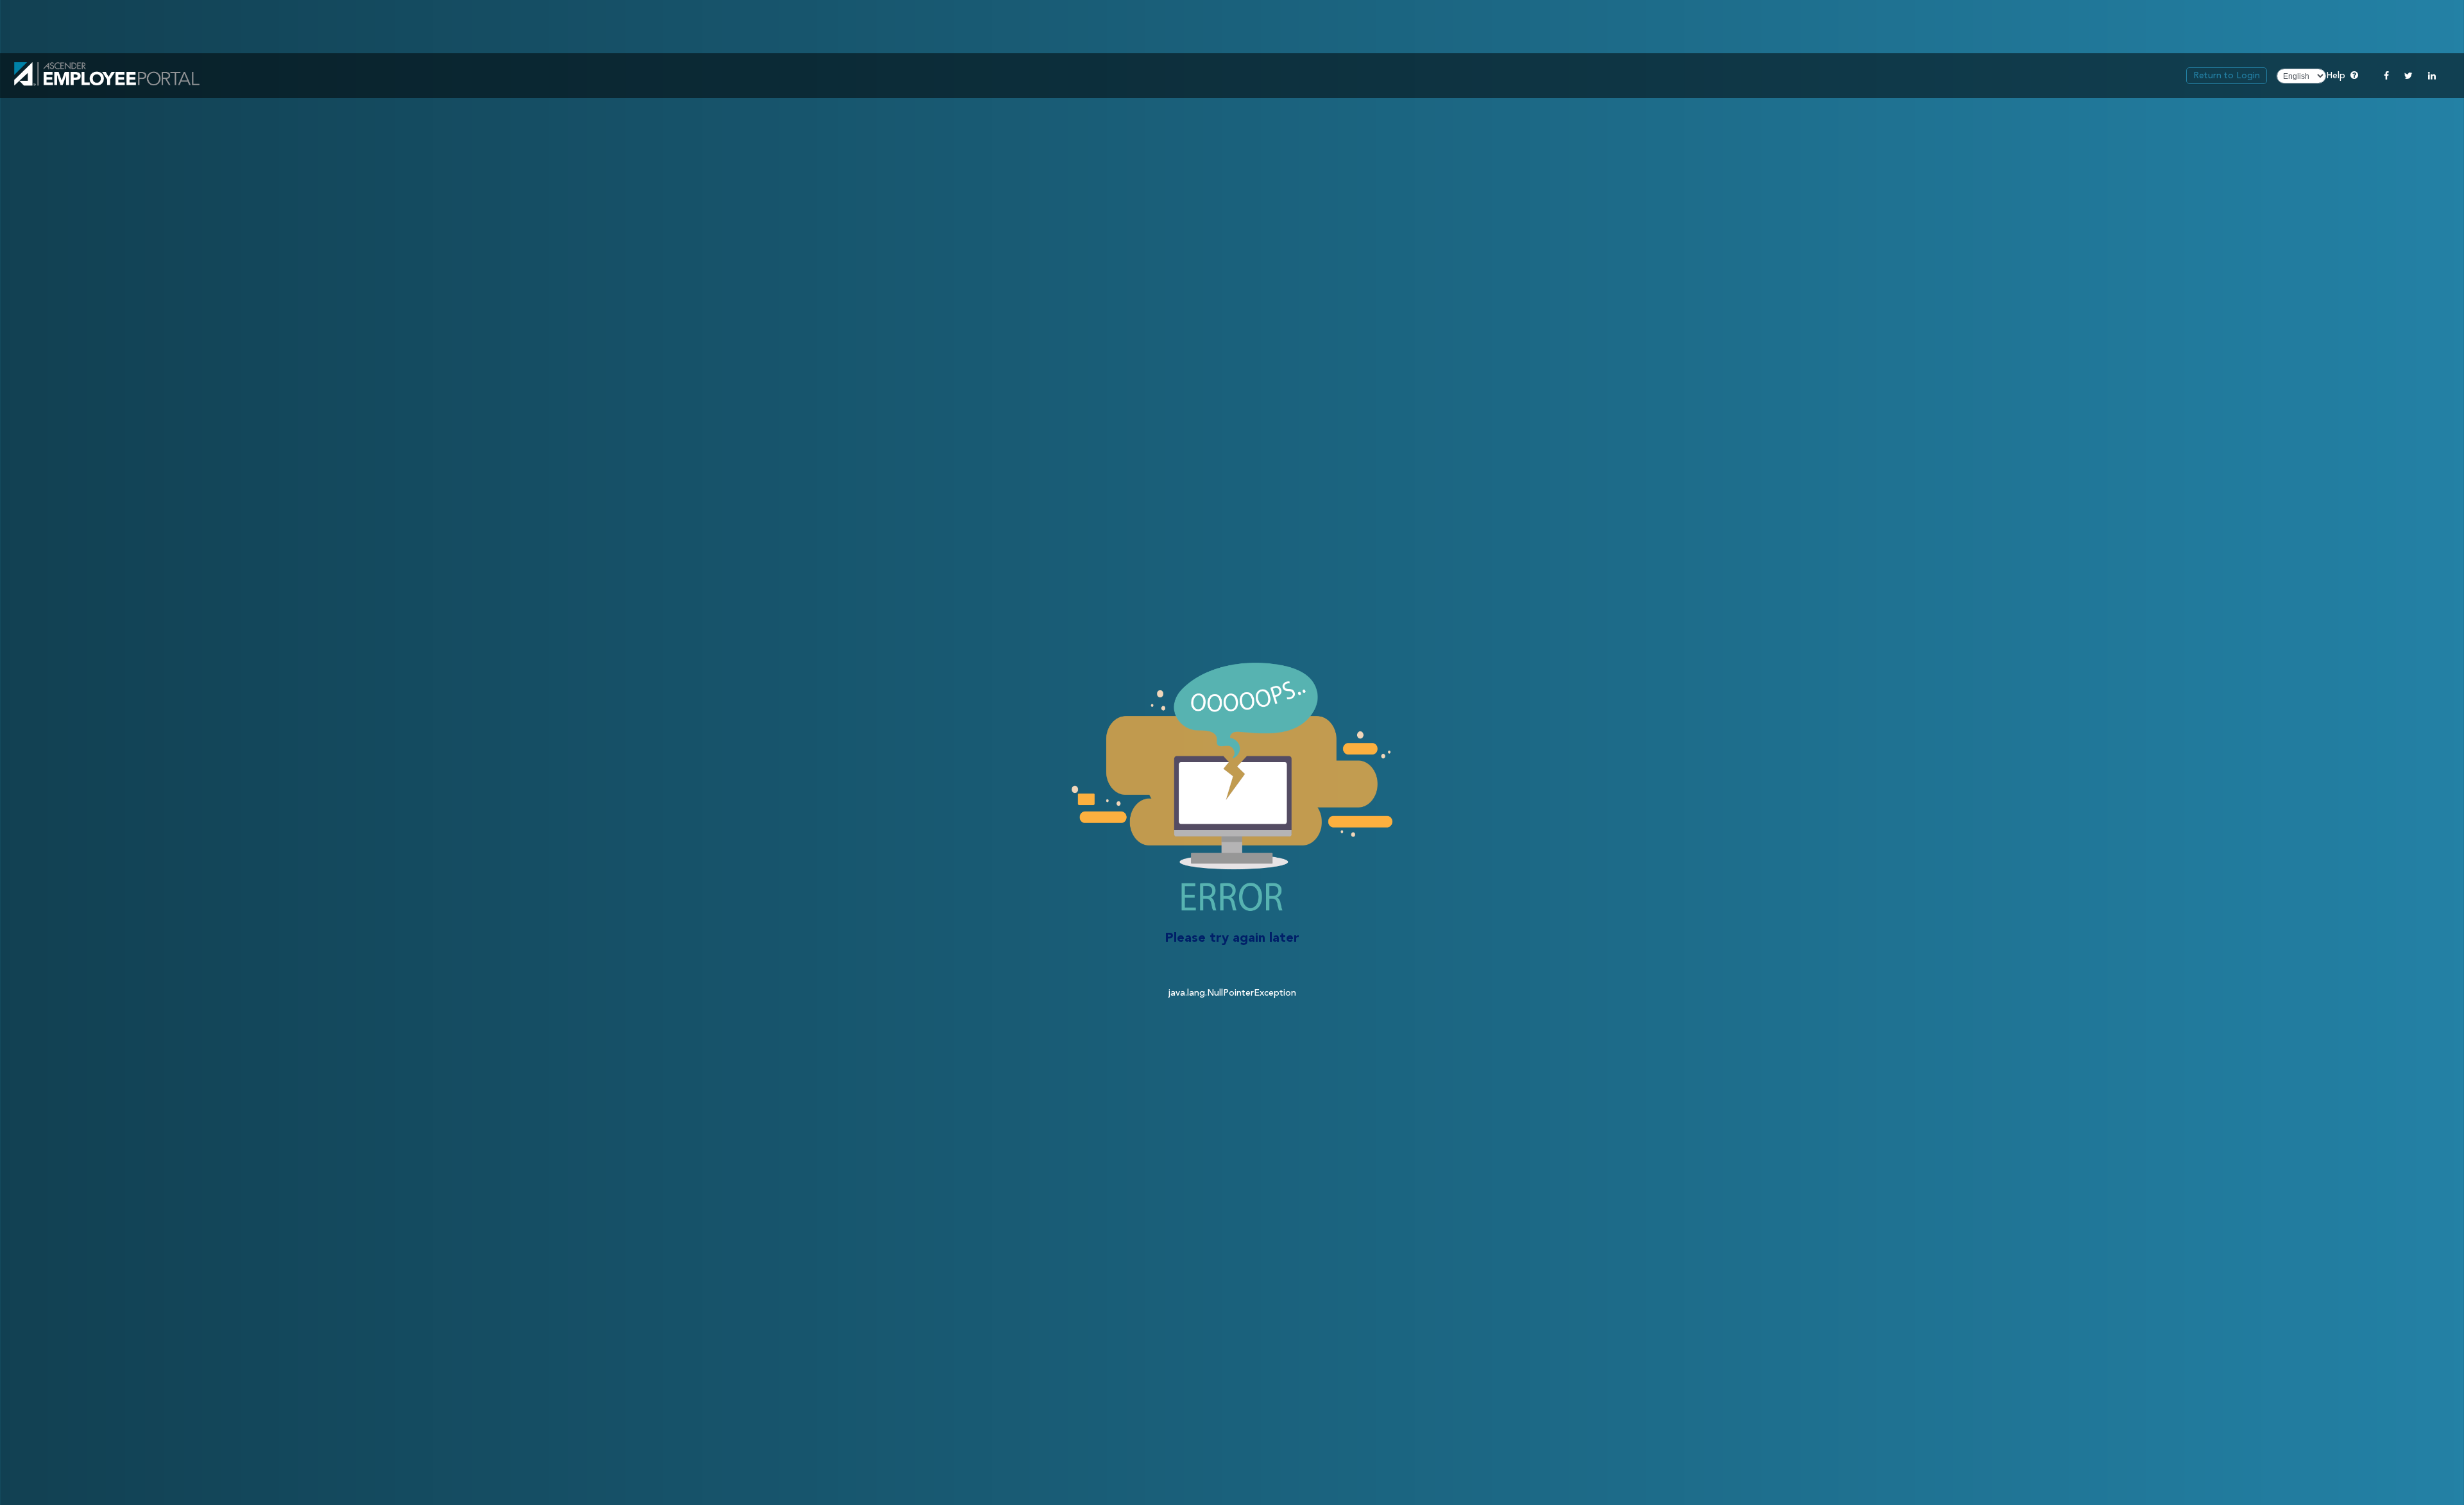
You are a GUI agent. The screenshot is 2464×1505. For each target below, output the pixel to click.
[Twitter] (2408, 76)
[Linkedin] (2432, 76)
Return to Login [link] (2227, 76)
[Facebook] (2386, 76)
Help (2342, 75)
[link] (107, 76)
